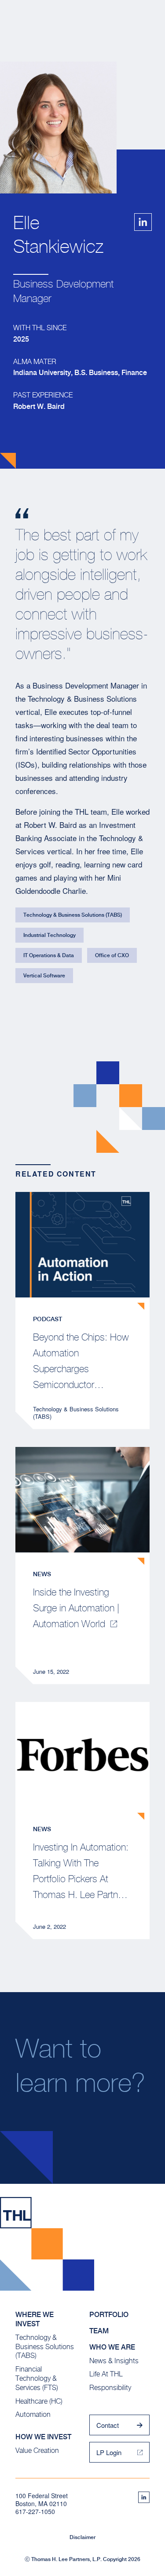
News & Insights (114, 2361)
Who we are (112, 2347)
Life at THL (106, 2374)
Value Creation (37, 2450)
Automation (33, 2414)
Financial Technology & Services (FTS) (37, 2378)
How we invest (43, 2437)
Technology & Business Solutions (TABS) (73, 915)
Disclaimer (82, 2537)
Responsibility (110, 2388)
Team (99, 2331)
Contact (108, 2425)
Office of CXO (112, 955)
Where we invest (35, 2319)
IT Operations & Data (49, 955)
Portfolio (109, 2315)
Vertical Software (44, 976)
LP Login (109, 2452)
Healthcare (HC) (39, 2401)
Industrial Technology (49, 935)
